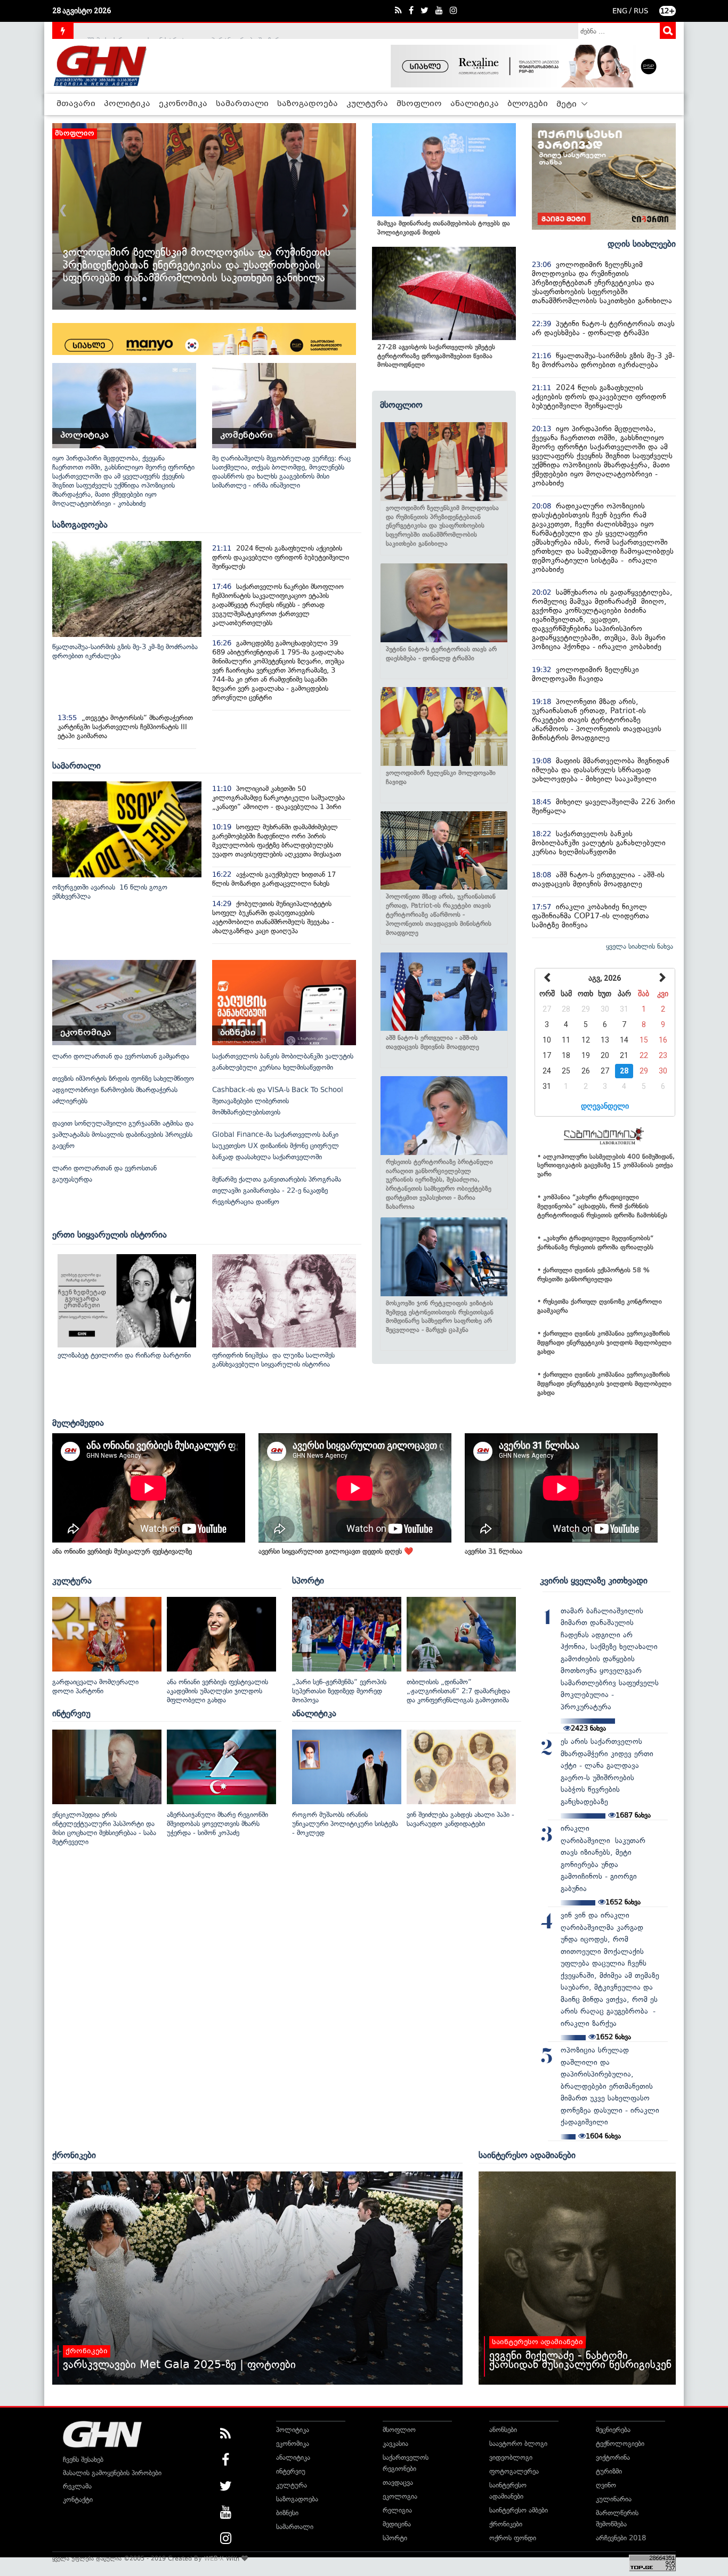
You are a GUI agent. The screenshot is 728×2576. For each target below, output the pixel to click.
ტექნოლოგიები (620, 2444)
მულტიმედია (78, 1423)
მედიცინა (397, 2524)
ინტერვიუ (71, 1713)
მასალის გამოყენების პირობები (112, 2473)
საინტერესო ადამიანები (527, 2155)
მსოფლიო (419, 104)
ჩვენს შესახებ (83, 2460)
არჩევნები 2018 (621, 2538)
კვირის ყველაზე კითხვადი (594, 1580)
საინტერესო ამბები (519, 2510)
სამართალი (242, 104)
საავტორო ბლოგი (518, 2444)
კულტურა (367, 104)
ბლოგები (528, 104)
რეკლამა (77, 2486)
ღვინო (606, 2485)
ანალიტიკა (475, 104)
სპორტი (308, 1580)
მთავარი (76, 104)
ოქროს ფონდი (513, 2538)
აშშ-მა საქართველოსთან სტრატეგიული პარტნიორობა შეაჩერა (184, 31)
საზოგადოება (308, 104)
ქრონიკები (74, 2155)
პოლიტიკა (127, 104)
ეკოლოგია (400, 2496)
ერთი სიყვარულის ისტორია (110, 1234)
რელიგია (397, 2510)
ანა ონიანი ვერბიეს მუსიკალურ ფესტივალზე (122, 1551)
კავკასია (395, 2444)
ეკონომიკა (183, 104)
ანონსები (503, 2430)
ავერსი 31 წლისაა (494, 1551)
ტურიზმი (609, 2471)
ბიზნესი (287, 2513)
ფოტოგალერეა (514, 2471)
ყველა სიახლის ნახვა (640, 946)
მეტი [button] (568, 104)
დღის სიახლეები (642, 244)
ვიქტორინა (613, 2457)
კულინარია (614, 2499)
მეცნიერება (613, 2430)
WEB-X (214, 2558)
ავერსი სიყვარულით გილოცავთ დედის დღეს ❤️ (336, 1551)
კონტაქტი (78, 2500)
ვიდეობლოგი (511, 2457)
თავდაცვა (398, 2482)
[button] (144, 299)
